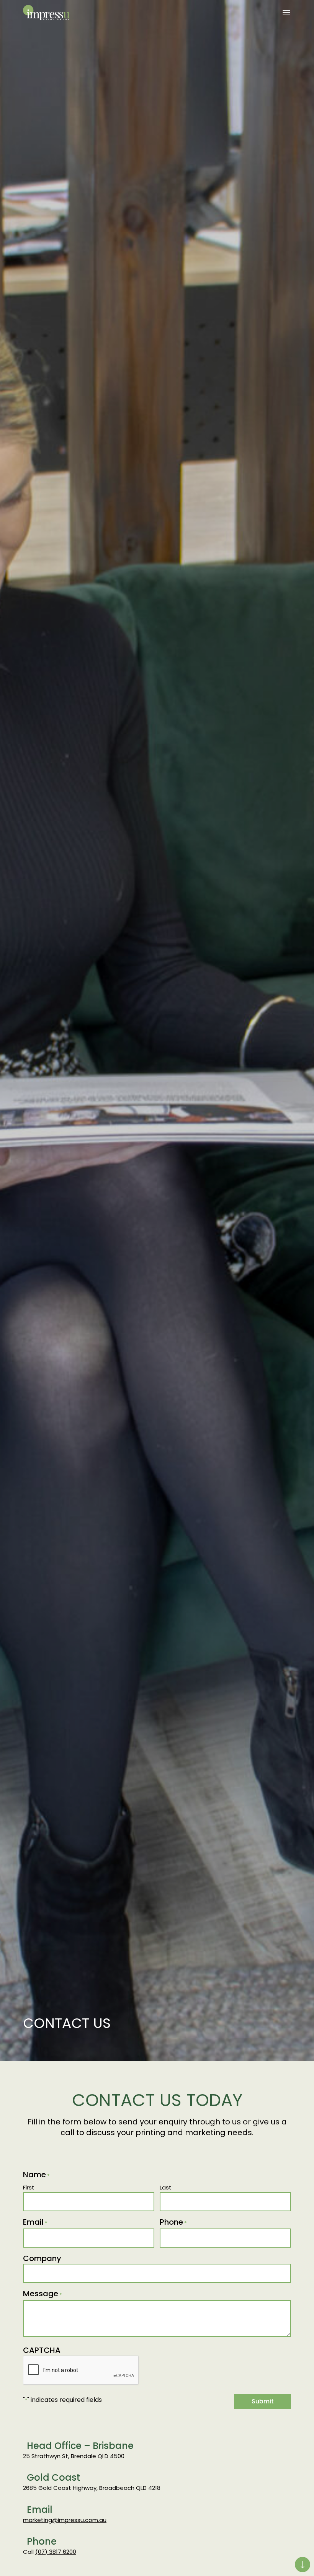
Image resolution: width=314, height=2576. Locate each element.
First (29, 2187)
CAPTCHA (42, 2350)
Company (42, 2258)
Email (35, 2222)
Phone (173, 2222)
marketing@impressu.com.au (65, 2520)
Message (43, 2294)
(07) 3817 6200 (56, 2552)
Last (166, 2187)
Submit (263, 2401)
